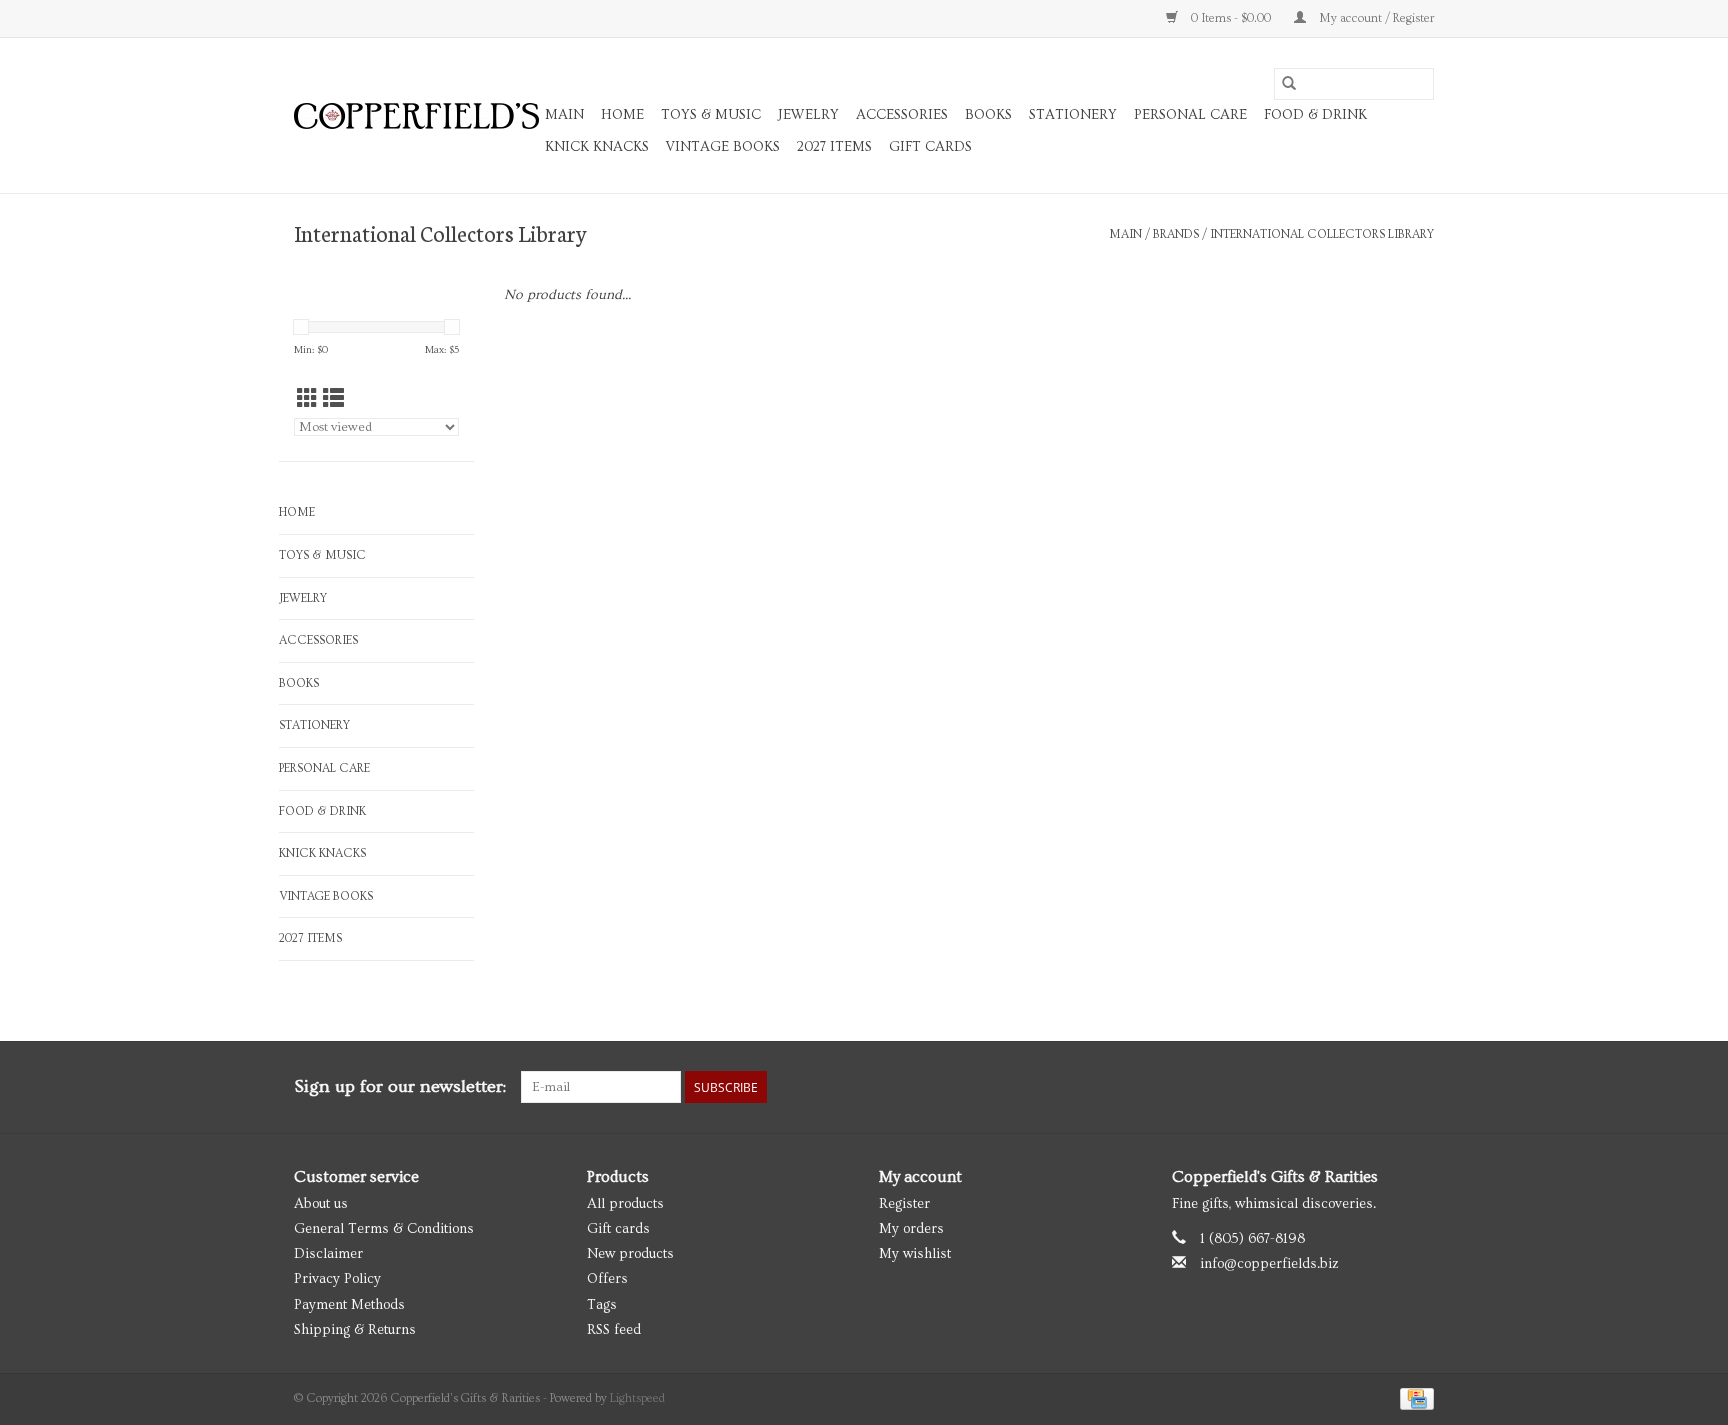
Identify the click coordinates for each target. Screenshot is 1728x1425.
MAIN (564, 115)
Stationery (1073, 115)
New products (630, 1254)
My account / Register (1375, 18)
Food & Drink (1315, 115)
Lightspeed (637, 1398)
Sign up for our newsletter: (400, 1086)
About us (321, 1204)
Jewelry (808, 115)
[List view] (333, 399)
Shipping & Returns (355, 1330)
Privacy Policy (337, 1279)
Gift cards (930, 147)
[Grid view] (307, 399)
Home (622, 115)
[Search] (1289, 84)
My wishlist (915, 1254)
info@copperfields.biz (1269, 1264)
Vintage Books (723, 147)
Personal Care (1190, 115)
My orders (911, 1229)
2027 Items (834, 147)
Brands (1176, 234)
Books (988, 115)
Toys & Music (711, 115)
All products (625, 1204)
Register (904, 1204)
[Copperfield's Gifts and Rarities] (416, 116)
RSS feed (614, 1330)
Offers (607, 1279)
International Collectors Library (1322, 234)
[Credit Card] (1413, 1396)
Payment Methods (349, 1305)
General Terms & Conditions (384, 1229)
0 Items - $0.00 (1231, 18)
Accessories (902, 115)
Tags (602, 1305)
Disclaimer (328, 1254)
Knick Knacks (597, 147)
